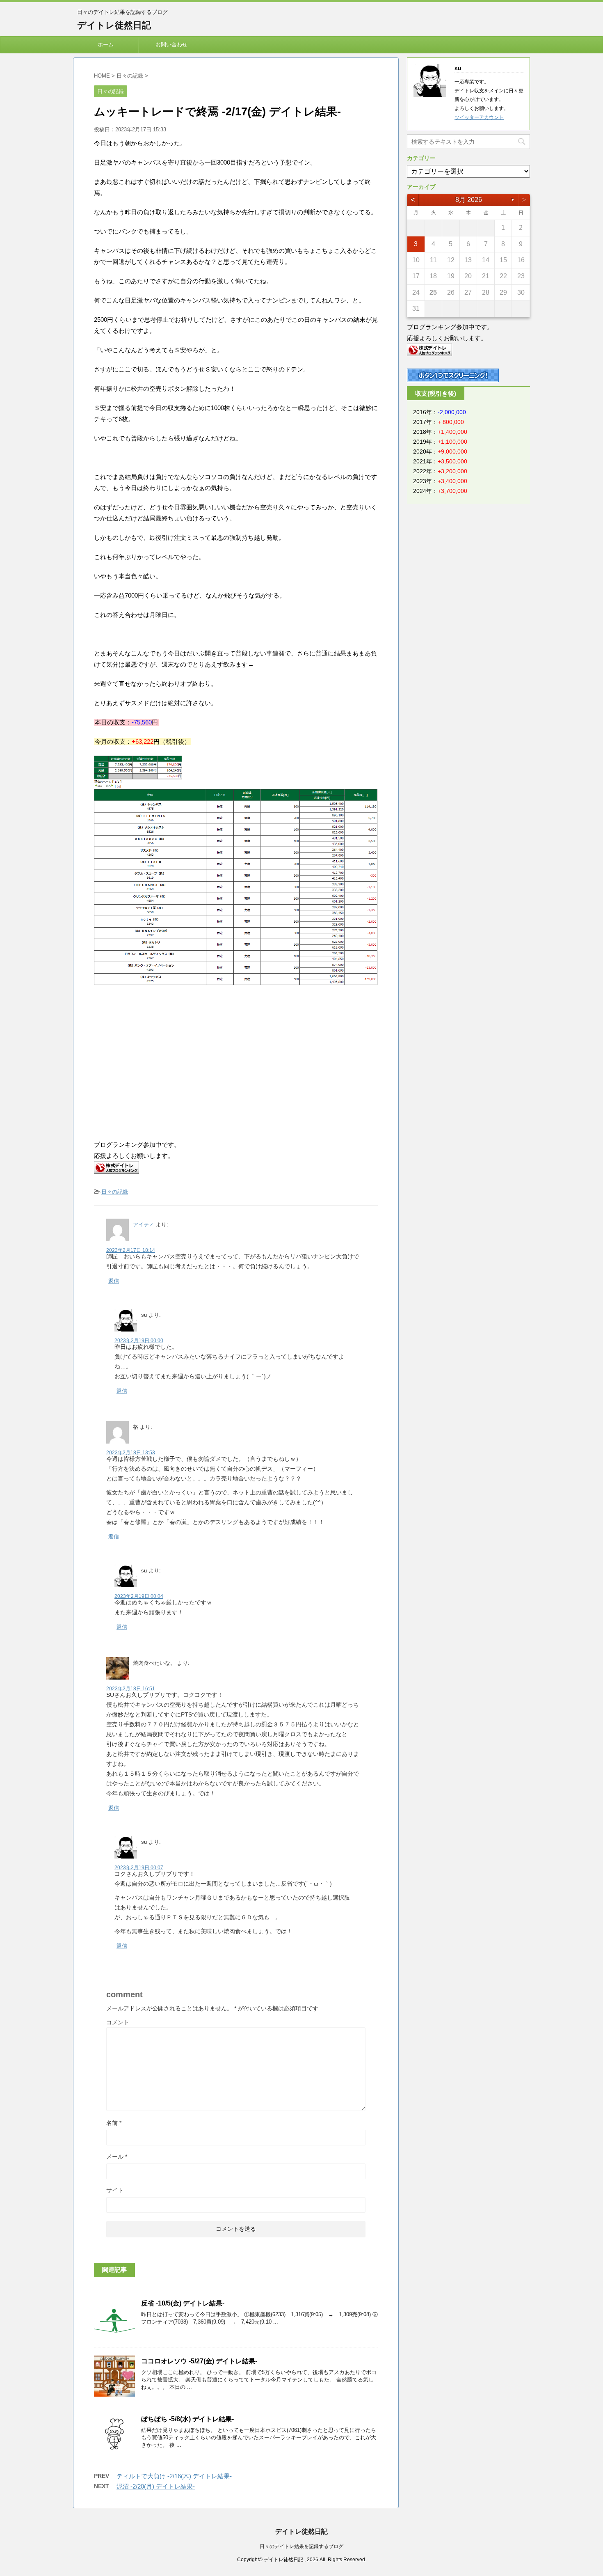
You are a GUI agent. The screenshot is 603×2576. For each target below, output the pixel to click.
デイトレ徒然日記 (114, 25)
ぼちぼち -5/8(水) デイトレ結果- (187, 2419)
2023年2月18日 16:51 (131, 1689)
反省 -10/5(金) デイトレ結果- (183, 2303)
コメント (118, 2022)
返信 (114, 1281)
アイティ (144, 1225)
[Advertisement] (163, 1063)
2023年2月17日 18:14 (131, 1250)
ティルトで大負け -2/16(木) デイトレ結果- (174, 2476)
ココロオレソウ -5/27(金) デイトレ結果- (199, 2361)
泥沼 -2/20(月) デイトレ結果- (156, 2486)
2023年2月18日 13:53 (131, 1453)
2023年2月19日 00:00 (139, 1341)
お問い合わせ (171, 45)
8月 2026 (469, 200)
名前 (114, 2123)
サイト (115, 2190)
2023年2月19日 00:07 (139, 1868)
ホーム (106, 45)
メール (117, 2157)
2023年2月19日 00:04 (139, 1596)
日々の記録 (115, 1192)
